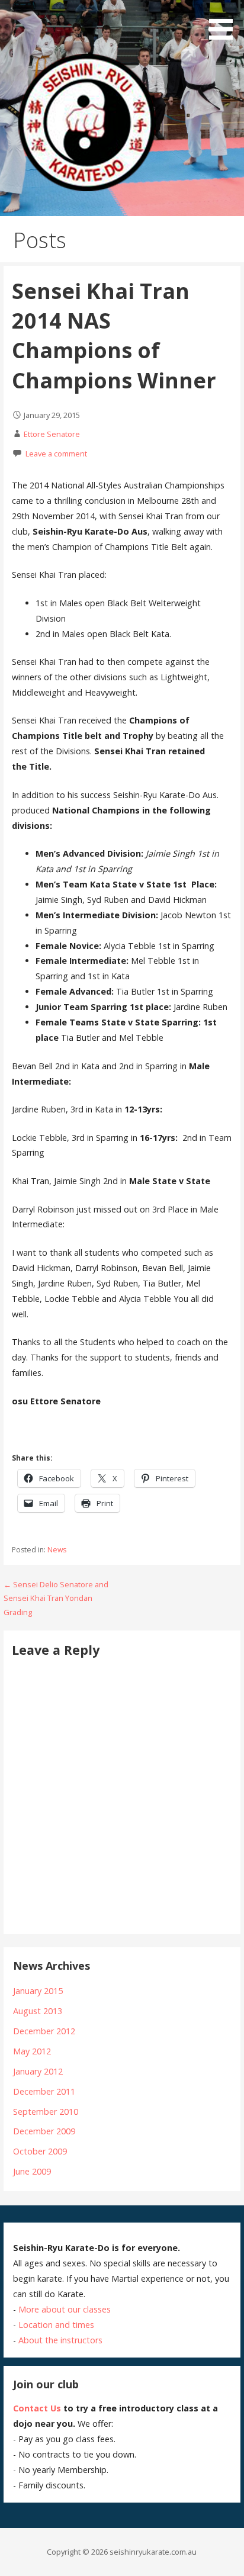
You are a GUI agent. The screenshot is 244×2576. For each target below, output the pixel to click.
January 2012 (38, 2071)
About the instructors (60, 2340)
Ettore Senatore (52, 434)
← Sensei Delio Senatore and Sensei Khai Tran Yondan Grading (56, 1598)
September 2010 (46, 2112)
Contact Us (37, 2408)
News (57, 1550)
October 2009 (40, 2151)
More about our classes (65, 2309)
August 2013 (38, 2011)
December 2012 (44, 2031)
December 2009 (44, 2131)
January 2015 (38, 1991)
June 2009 (32, 2171)
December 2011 (44, 2091)
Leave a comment (56, 454)
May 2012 (32, 2051)
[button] (225, 22)
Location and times (56, 2325)
